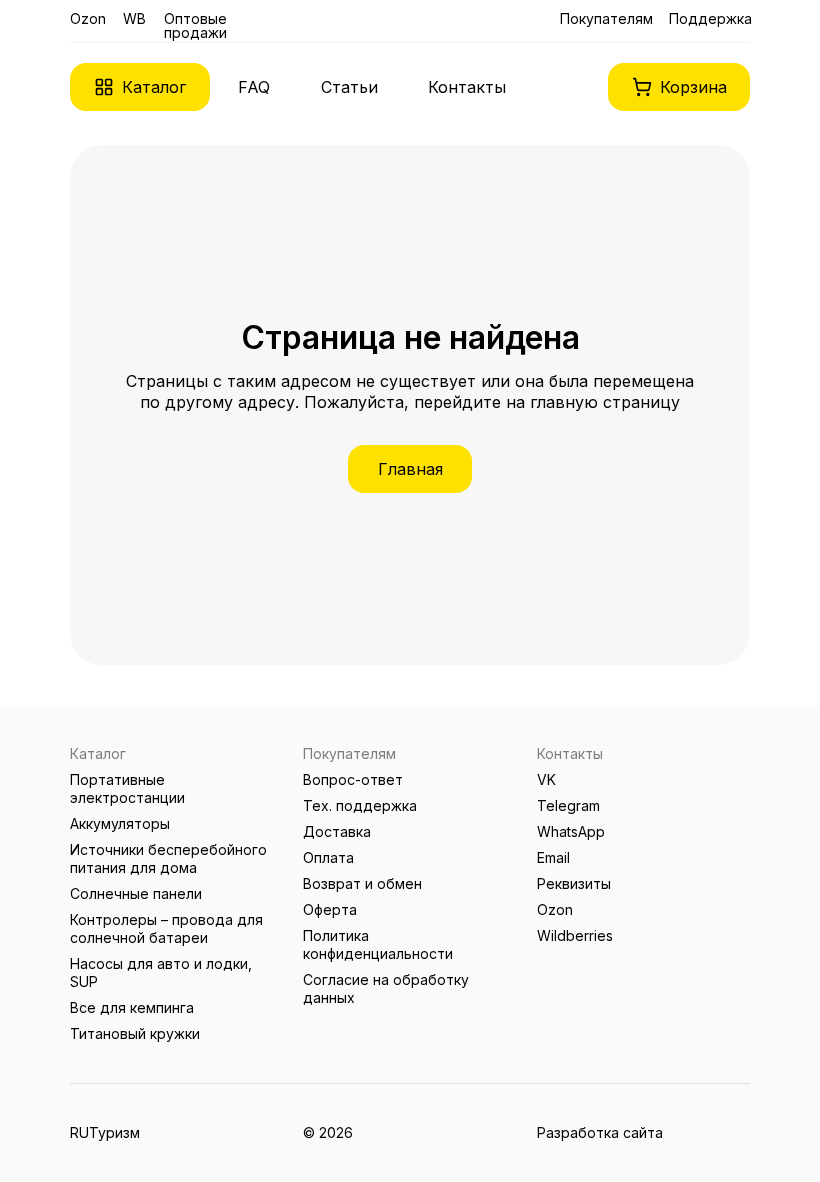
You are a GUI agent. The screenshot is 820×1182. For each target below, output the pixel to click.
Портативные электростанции (127, 788)
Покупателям (606, 18)
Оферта (330, 909)
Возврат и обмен (362, 883)
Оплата (328, 857)
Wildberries (575, 935)
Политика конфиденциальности (378, 944)
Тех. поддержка (360, 805)
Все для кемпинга (132, 1007)
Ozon (88, 18)
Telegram (568, 805)
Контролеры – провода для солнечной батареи (166, 928)
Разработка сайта (600, 1132)
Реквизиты (574, 883)
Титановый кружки (135, 1033)
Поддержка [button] (710, 18)
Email (553, 857)
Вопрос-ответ (353, 779)
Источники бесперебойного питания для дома (168, 858)
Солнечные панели (136, 893)
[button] (140, 87)
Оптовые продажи (195, 25)
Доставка (337, 831)
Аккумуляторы (120, 823)
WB (134, 18)
